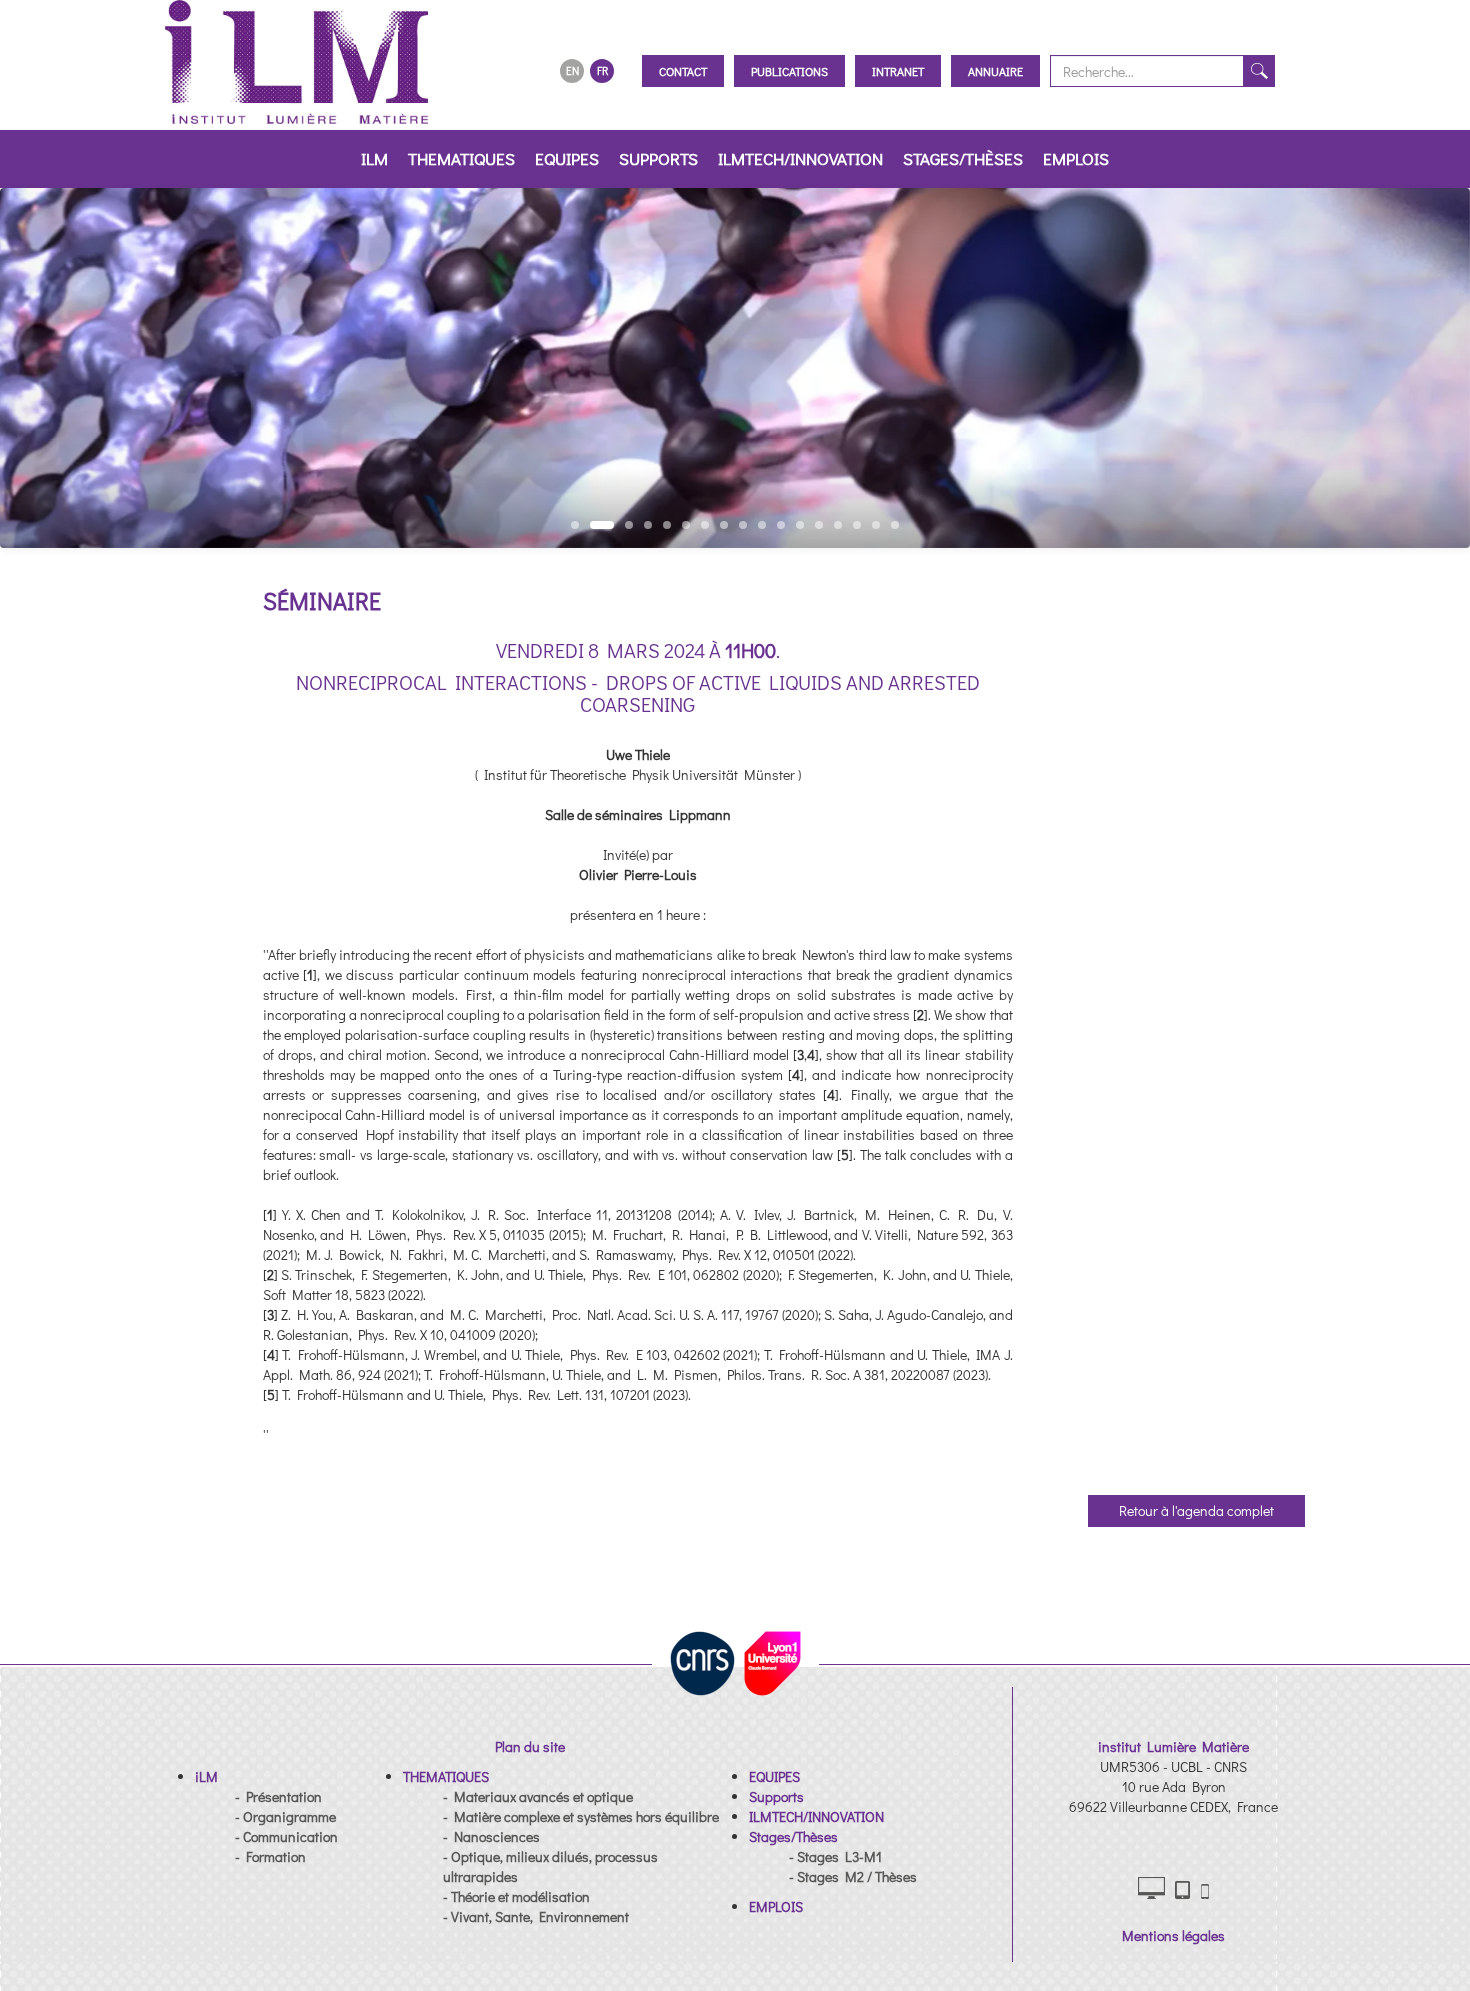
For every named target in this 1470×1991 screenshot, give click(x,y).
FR (602, 70)
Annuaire (995, 71)
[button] (206, 1776)
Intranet (898, 71)
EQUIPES (567, 158)
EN (572, 70)
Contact (683, 71)
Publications (789, 71)
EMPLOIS (1076, 158)
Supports (658, 158)
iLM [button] (374, 158)
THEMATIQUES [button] (461, 158)
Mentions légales (1173, 1935)
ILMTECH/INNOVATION (800, 158)
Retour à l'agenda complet (1196, 1510)
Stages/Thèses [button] (963, 158)
